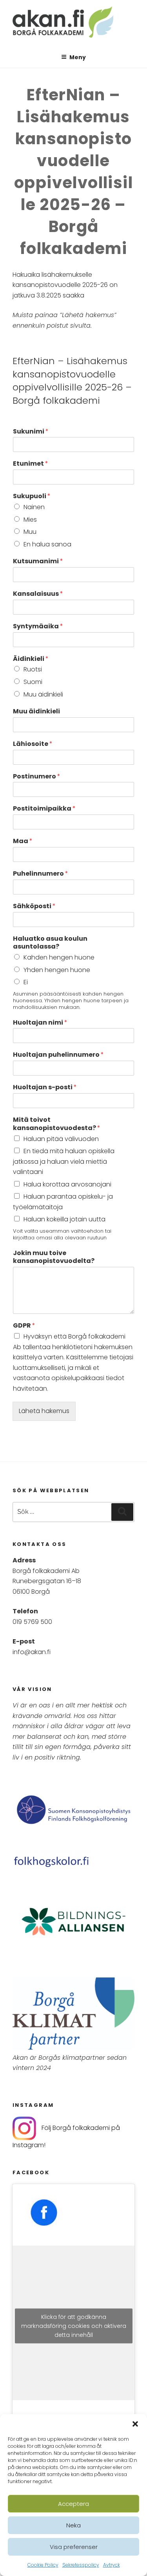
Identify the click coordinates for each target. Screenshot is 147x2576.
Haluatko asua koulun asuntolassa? (50, 943)
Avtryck (112, 2565)
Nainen (34, 507)
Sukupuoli (32, 496)
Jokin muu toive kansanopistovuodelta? (54, 1257)
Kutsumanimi (38, 561)
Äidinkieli (31, 659)
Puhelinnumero (41, 874)
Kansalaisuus (38, 594)
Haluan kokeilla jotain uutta (64, 1219)
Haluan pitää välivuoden (61, 1139)
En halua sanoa (47, 544)
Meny (78, 57)
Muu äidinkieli (43, 694)
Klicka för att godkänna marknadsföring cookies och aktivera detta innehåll (74, 2326)
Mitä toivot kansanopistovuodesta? (57, 1124)
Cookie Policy (43, 2565)
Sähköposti (34, 906)
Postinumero (37, 777)
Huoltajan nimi (40, 1023)
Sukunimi (31, 432)
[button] (135, 2424)
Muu (30, 532)
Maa (23, 841)
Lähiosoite (33, 744)
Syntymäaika (38, 627)
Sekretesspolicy (81, 2565)
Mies (30, 520)
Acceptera (73, 2504)
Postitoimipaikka (44, 809)
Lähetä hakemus (44, 1411)
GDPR (24, 1326)
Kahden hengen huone (59, 957)
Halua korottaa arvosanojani (67, 1184)
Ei (26, 982)
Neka (73, 2525)
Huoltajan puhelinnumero (58, 1055)
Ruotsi (33, 669)
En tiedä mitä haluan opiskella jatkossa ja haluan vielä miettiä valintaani (64, 1161)
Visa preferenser (74, 2547)
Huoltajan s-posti (45, 1088)
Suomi (33, 682)
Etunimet (31, 464)
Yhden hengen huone (57, 970)
